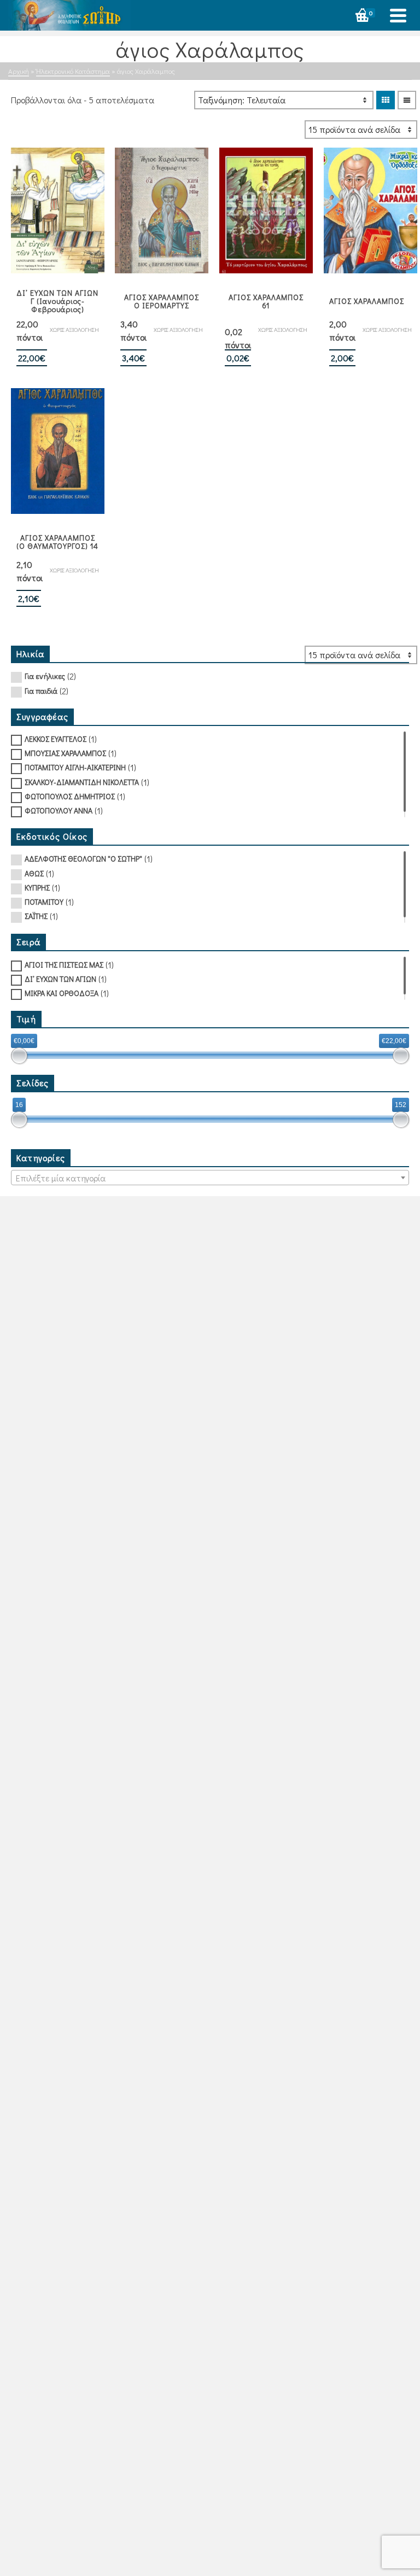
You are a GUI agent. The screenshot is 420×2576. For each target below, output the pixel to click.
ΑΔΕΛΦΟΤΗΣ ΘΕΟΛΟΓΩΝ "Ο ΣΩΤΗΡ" (83, 859)
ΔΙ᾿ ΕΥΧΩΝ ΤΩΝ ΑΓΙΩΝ (60, 979)
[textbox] (210, 1178)
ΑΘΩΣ (34, 873)
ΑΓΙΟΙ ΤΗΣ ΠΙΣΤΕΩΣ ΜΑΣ (64, 965)
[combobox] (210, 1178)
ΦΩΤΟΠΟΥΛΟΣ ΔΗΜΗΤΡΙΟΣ (70, 796)
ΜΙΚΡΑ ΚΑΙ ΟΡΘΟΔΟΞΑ (62, 993)
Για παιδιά (41, 691)
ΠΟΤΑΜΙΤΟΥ (44, 902)
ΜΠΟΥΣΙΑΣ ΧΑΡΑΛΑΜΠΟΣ (65, 753)
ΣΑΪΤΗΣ (36, 916)
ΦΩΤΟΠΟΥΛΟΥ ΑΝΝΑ (59, 810)
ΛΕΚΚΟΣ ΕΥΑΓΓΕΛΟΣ (56, 739)
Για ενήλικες (45, 676)
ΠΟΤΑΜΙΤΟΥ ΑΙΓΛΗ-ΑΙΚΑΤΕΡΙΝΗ (75, 767)
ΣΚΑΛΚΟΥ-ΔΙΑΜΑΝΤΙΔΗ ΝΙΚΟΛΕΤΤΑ (82, 782)
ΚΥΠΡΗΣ (37, 888)
